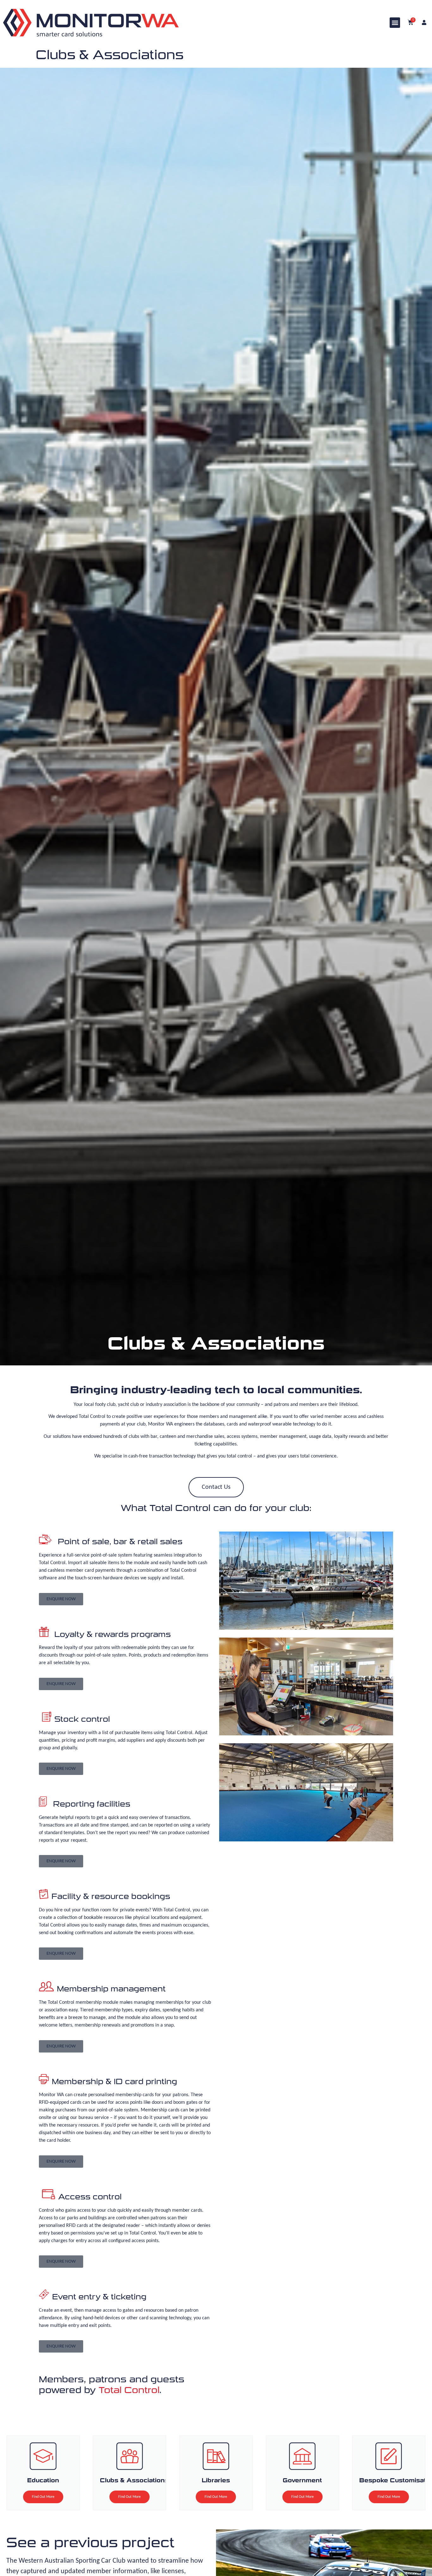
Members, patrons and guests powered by (112, 2385)
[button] (395, 23)
